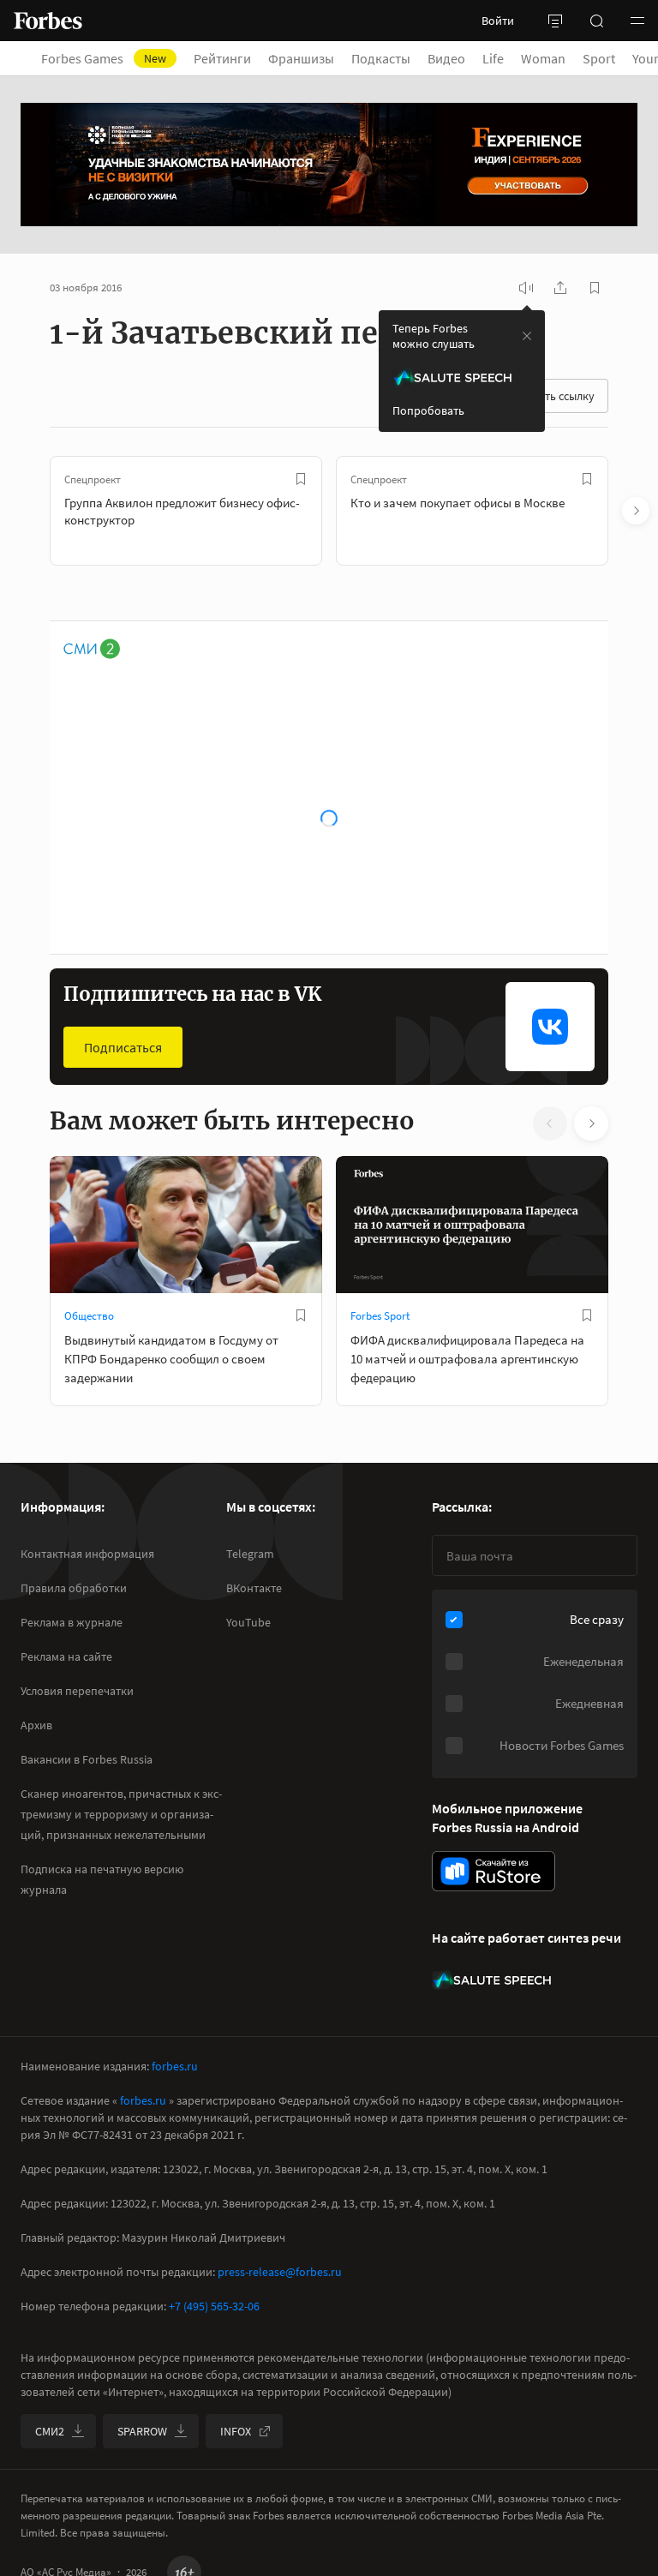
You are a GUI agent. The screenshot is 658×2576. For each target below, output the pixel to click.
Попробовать (428, 410)
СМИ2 (50, 2431)
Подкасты (381, 58)
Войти (498, 21)
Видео (446, 58)
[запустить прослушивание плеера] (526, 288)
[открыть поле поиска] (596, 21)
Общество (89, 1316)
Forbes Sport (380, 1316)
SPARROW (142, 2431)
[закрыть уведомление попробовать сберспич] (527, 336)
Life (493, 58)
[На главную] (48, 21)
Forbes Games (104, 58)
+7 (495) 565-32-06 (214, 2306)
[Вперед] (636, 511)
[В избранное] (301, 479)
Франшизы (301, 58)
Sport (599, 58)
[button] (637, 21)
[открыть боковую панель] (555, 21)
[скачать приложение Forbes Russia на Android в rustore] (493, 1871)
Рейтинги (222, 58)
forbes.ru (175, 2066)
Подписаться (123, 1047)
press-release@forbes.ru (280, 2272)
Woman (543, 58)
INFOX (236, 2431)
